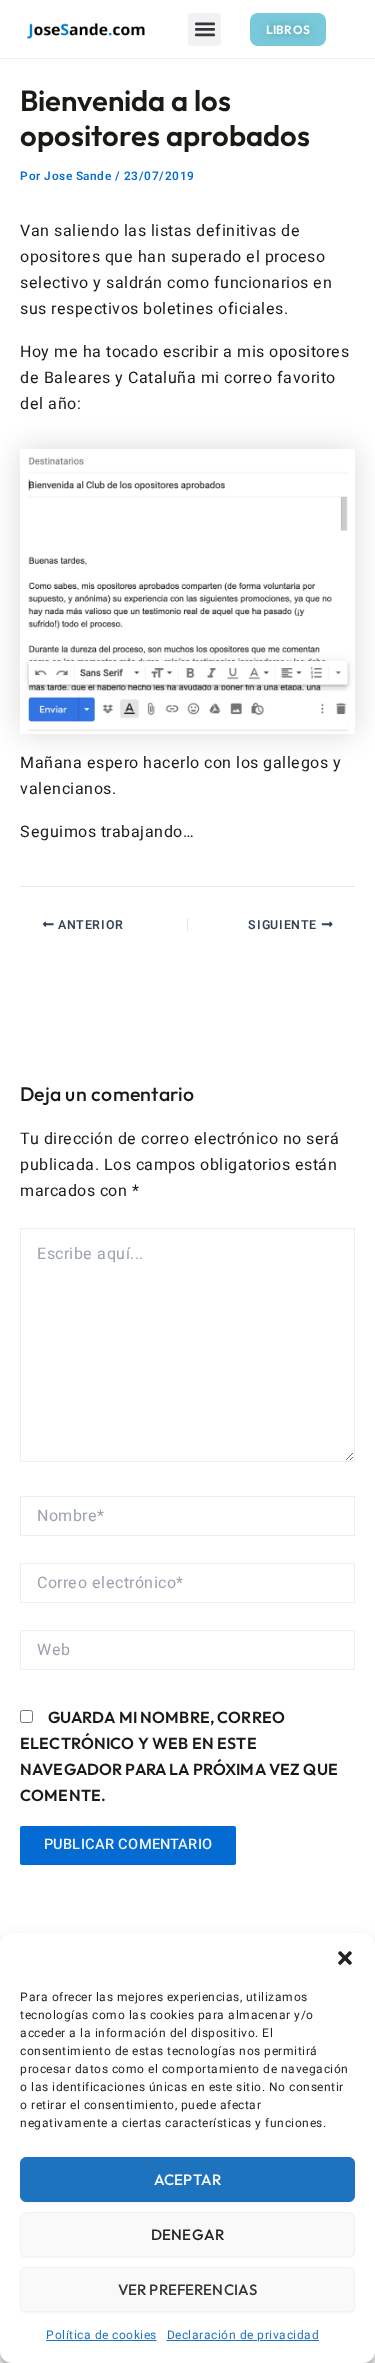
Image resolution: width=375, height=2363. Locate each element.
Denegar (187, 2234)
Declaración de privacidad (243, 2335)
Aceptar (187, 2179)
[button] (345, 1958)
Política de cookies (101, 2335)
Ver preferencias (187, 2289)
